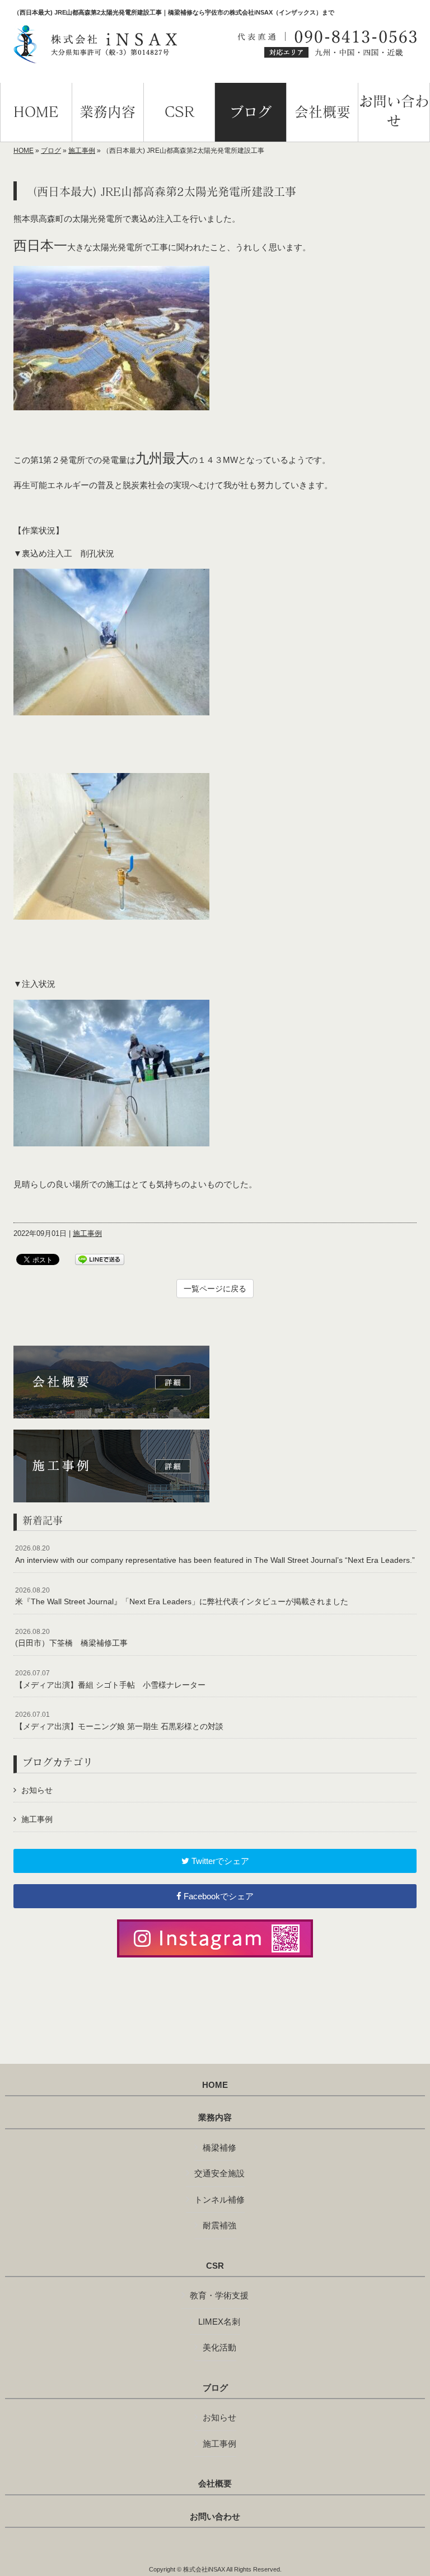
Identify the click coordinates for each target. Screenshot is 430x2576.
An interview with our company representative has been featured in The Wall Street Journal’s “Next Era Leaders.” (215, 1554)
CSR (215, 2266)
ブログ (51, 151)
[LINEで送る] (100, 1259)
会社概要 (215, 2484)
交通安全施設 (219, 2173)
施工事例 (82, 151)
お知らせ (37, 1790)
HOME (24, 151)
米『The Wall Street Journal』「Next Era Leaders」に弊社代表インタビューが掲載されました (182, 1596)
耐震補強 (219, 2225)
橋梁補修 (219, 2148)
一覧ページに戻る (215, 1289)
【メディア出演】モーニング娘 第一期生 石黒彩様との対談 (119, 1721)
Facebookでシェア (218, 1896)
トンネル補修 (219, 2200)
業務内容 (215, 2118)
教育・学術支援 (219, 2295)
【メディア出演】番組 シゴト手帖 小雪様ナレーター (110, 1679)
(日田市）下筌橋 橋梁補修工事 (71, 1638)
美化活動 (219, 2347)
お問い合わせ (215, 2517)
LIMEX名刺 (219, 2322)
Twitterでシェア (219, 1861)
